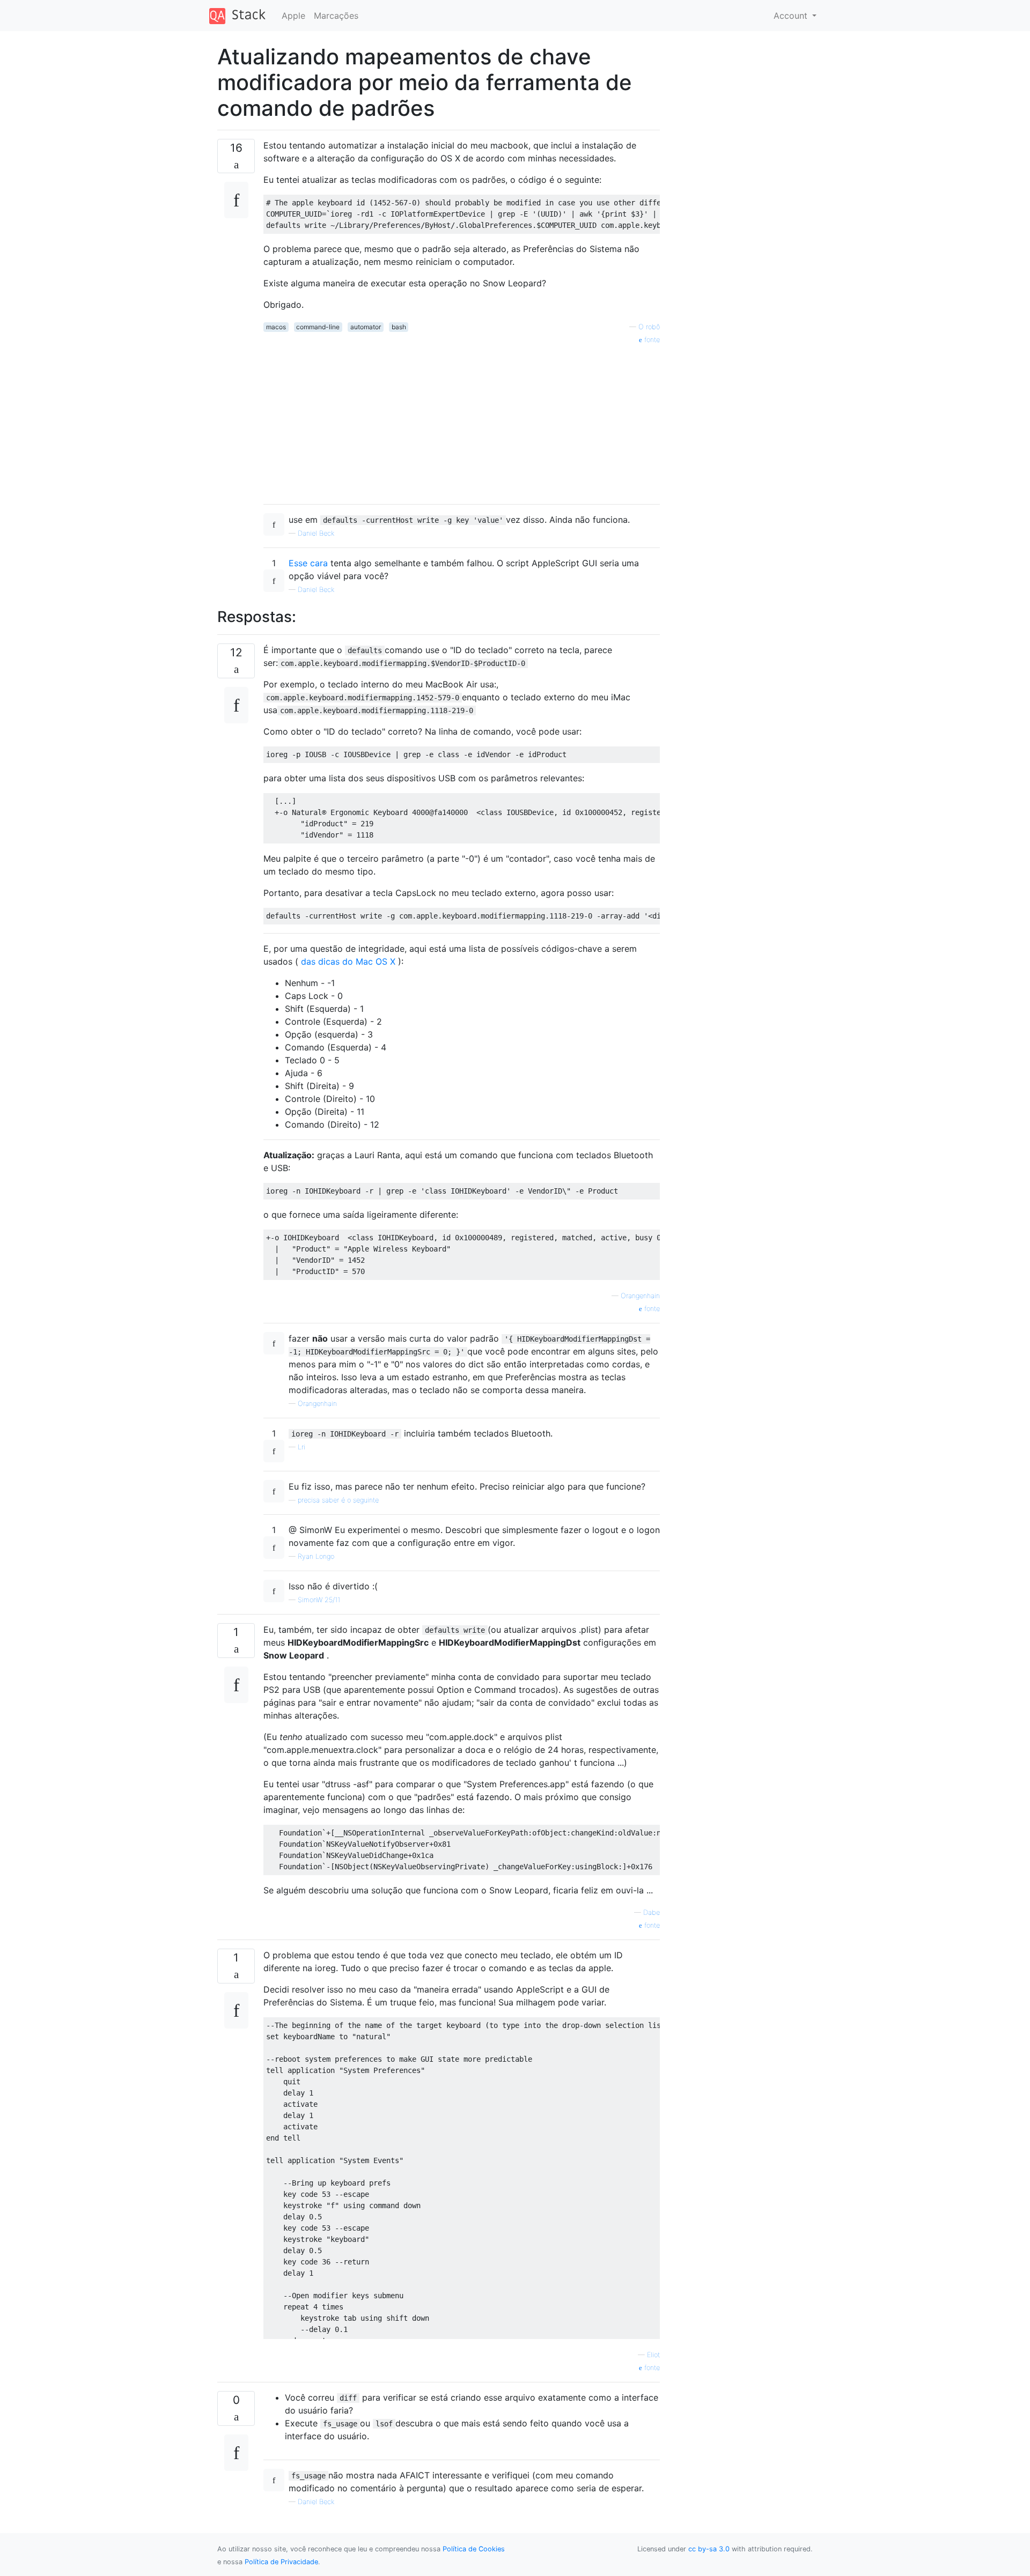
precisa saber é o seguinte (338, 1500)
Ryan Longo (316, 1556)
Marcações (336, 16)
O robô (649, 327)
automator (366, 327)
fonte (651, 340)
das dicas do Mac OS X (348, 961)
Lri (301, 1447)
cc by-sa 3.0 (709, 2549)
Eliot (653, 2355)
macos (276, 327)
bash (399, 327)
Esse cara (308, 563)
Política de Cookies (474, 2549)
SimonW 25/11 (319, 1600)
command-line (318, 327)
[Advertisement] (462, 420)
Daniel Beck (316, 533)
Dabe (652, 1912)
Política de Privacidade (281, 2562)
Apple (293, 16)
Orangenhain (640, 1296)
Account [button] (792, 16)
